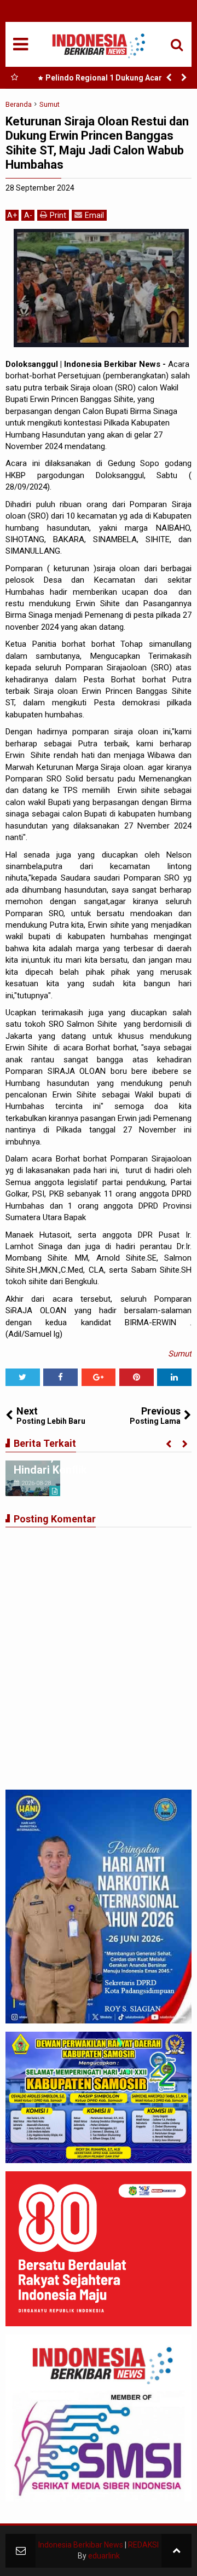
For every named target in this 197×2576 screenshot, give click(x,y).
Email (94, 215)
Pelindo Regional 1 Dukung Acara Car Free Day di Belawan (113, 80)
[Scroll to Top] (176, 2551)
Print (58, 215)
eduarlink (104, 2556)
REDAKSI (143, 2545)
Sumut (180, 1354)
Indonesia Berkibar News (81, 2545)
